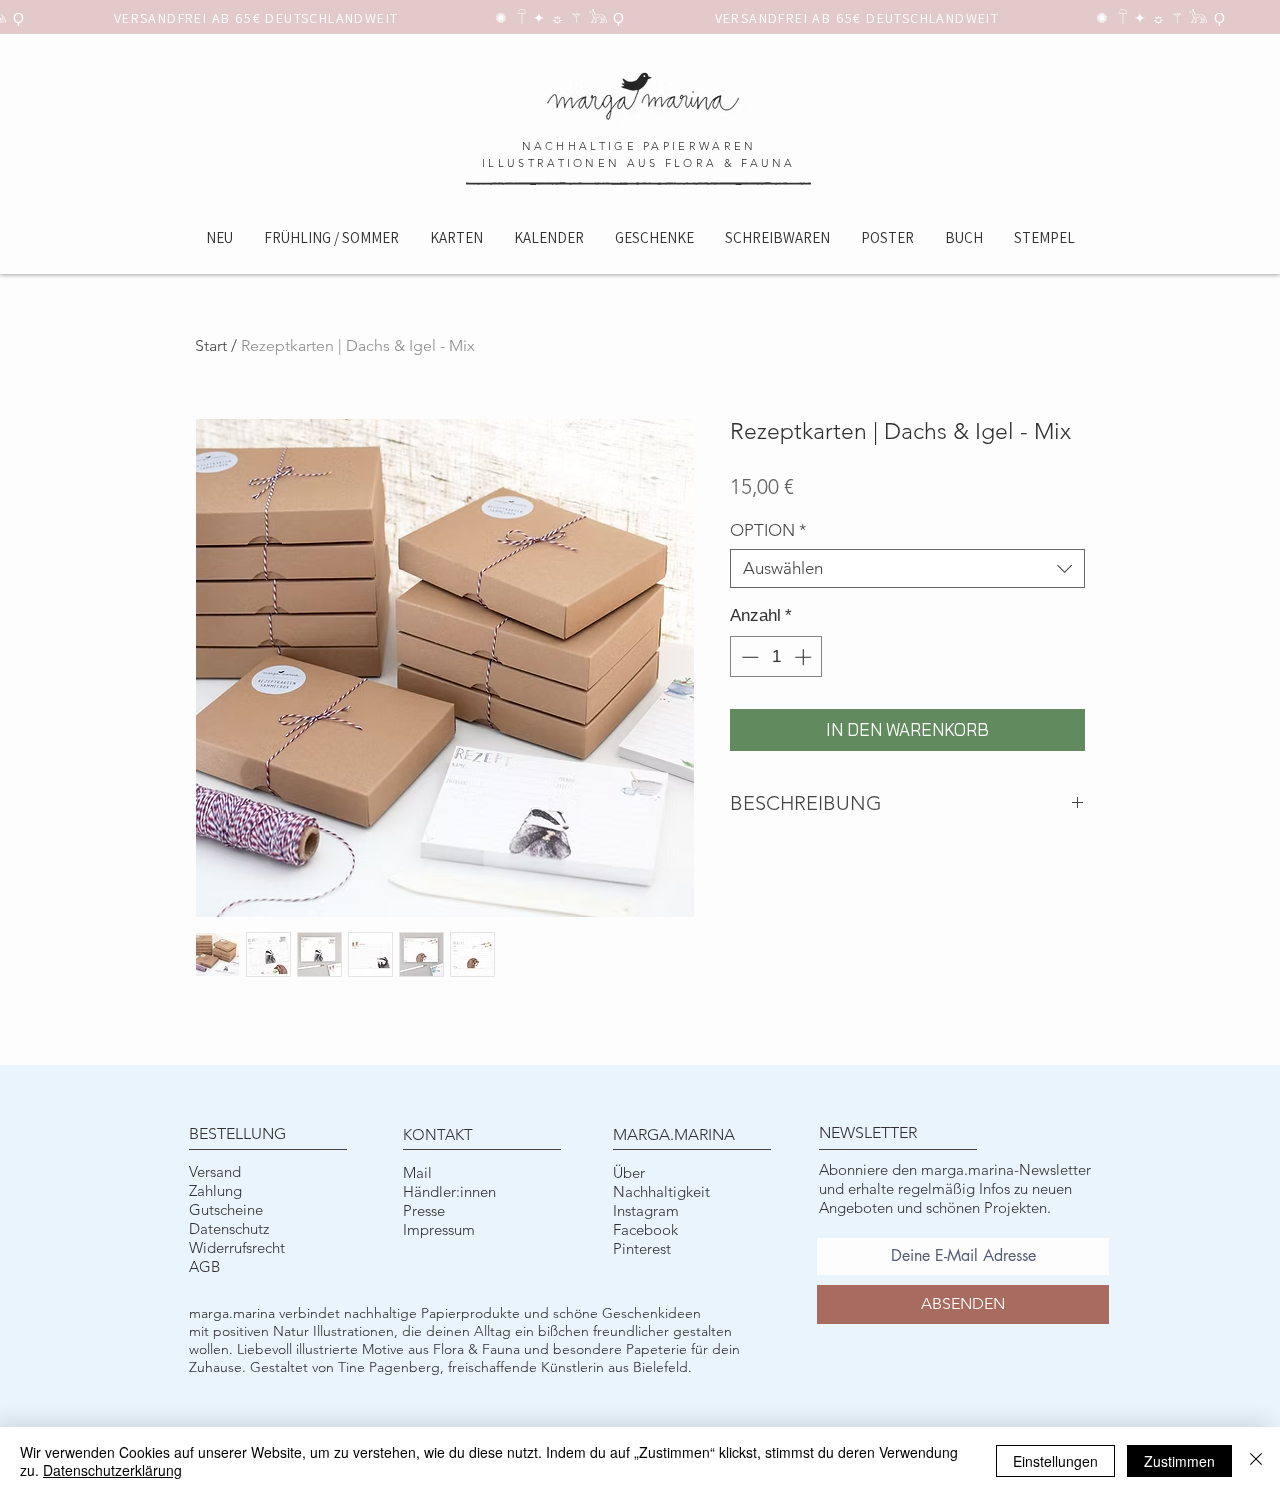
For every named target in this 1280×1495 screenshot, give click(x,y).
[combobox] (907, 568)
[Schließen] (1256, 1461)
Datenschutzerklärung (112, 1470)
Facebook (645, 1229)
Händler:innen (449, 1191)
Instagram (646, 1210)
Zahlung (215, 1190)
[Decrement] (748, 657)
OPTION (768, 530)
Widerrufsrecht (237, 1247)
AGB (204, 1266)
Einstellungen (1055, 1461)
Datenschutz (229, 1228)
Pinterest (642, 1248)
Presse (424, 1210)
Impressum (439, 1229)
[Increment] (805, 657)
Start (211, 345)
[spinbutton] (776, 657)
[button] (456, 237)
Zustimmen (1179, 1461)
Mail (417, 1172)
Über (629, 1172)
